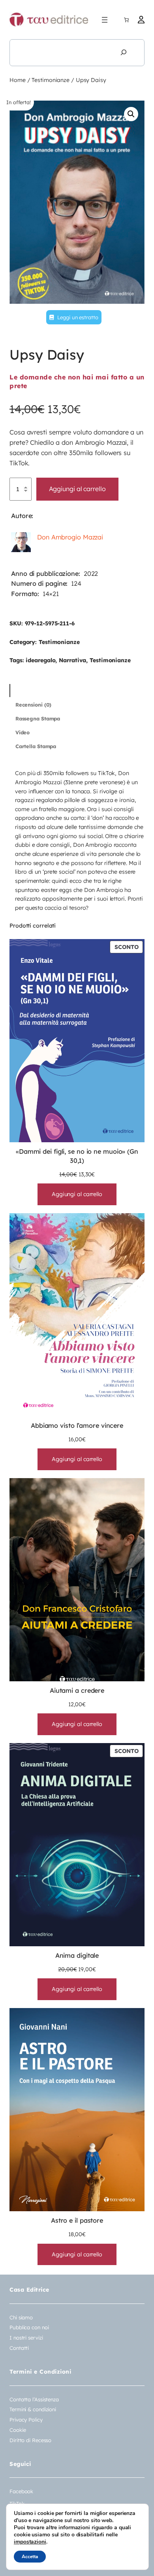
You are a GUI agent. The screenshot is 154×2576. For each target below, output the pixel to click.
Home (18, 80)
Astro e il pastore (77, 2220)
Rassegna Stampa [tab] (38, 718)
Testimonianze (51, 80)
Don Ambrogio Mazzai (70, 537)
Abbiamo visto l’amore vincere (77, 1425)
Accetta (30, 2557)
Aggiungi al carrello (77, 489)
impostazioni (30, 2542)
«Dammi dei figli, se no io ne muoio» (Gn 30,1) (77, 1156)
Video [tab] (23, 732)
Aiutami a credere (77, 1690)
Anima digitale (77, 1955)
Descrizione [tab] (30, 690)
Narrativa (72, 660)
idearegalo (40, 660)
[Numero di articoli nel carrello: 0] (126, 20)
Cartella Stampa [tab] (36, 746)
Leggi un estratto (77, 317)
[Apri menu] (105, 20)
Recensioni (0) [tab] (34, 705)
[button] (131, 114)
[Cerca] (124, 53)
